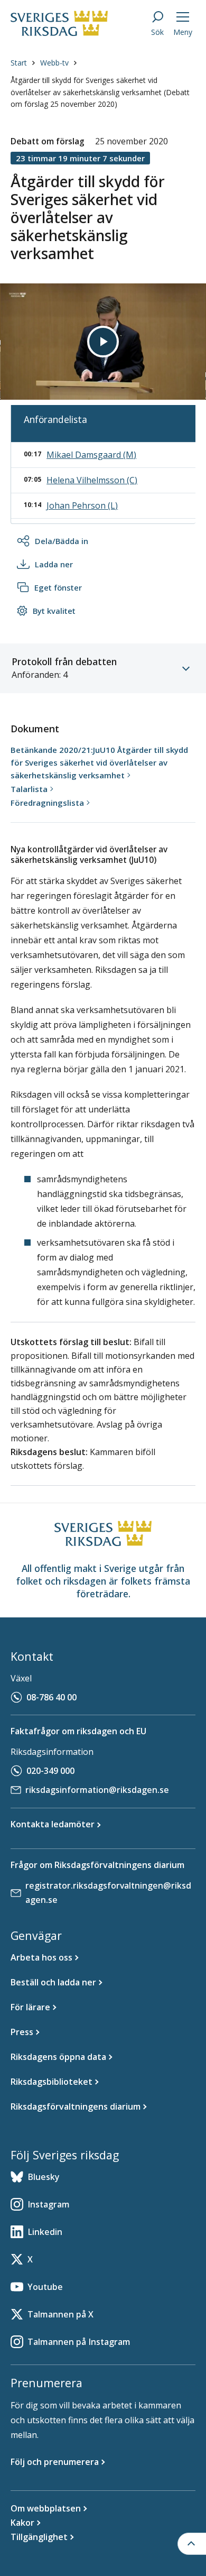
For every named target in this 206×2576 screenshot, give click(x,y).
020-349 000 (50, 1771)
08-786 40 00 (51, 1697)
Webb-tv (54, 63)
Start (19, 63)
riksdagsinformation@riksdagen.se (97, 1790)
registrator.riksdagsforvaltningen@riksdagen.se (108, 1893)
